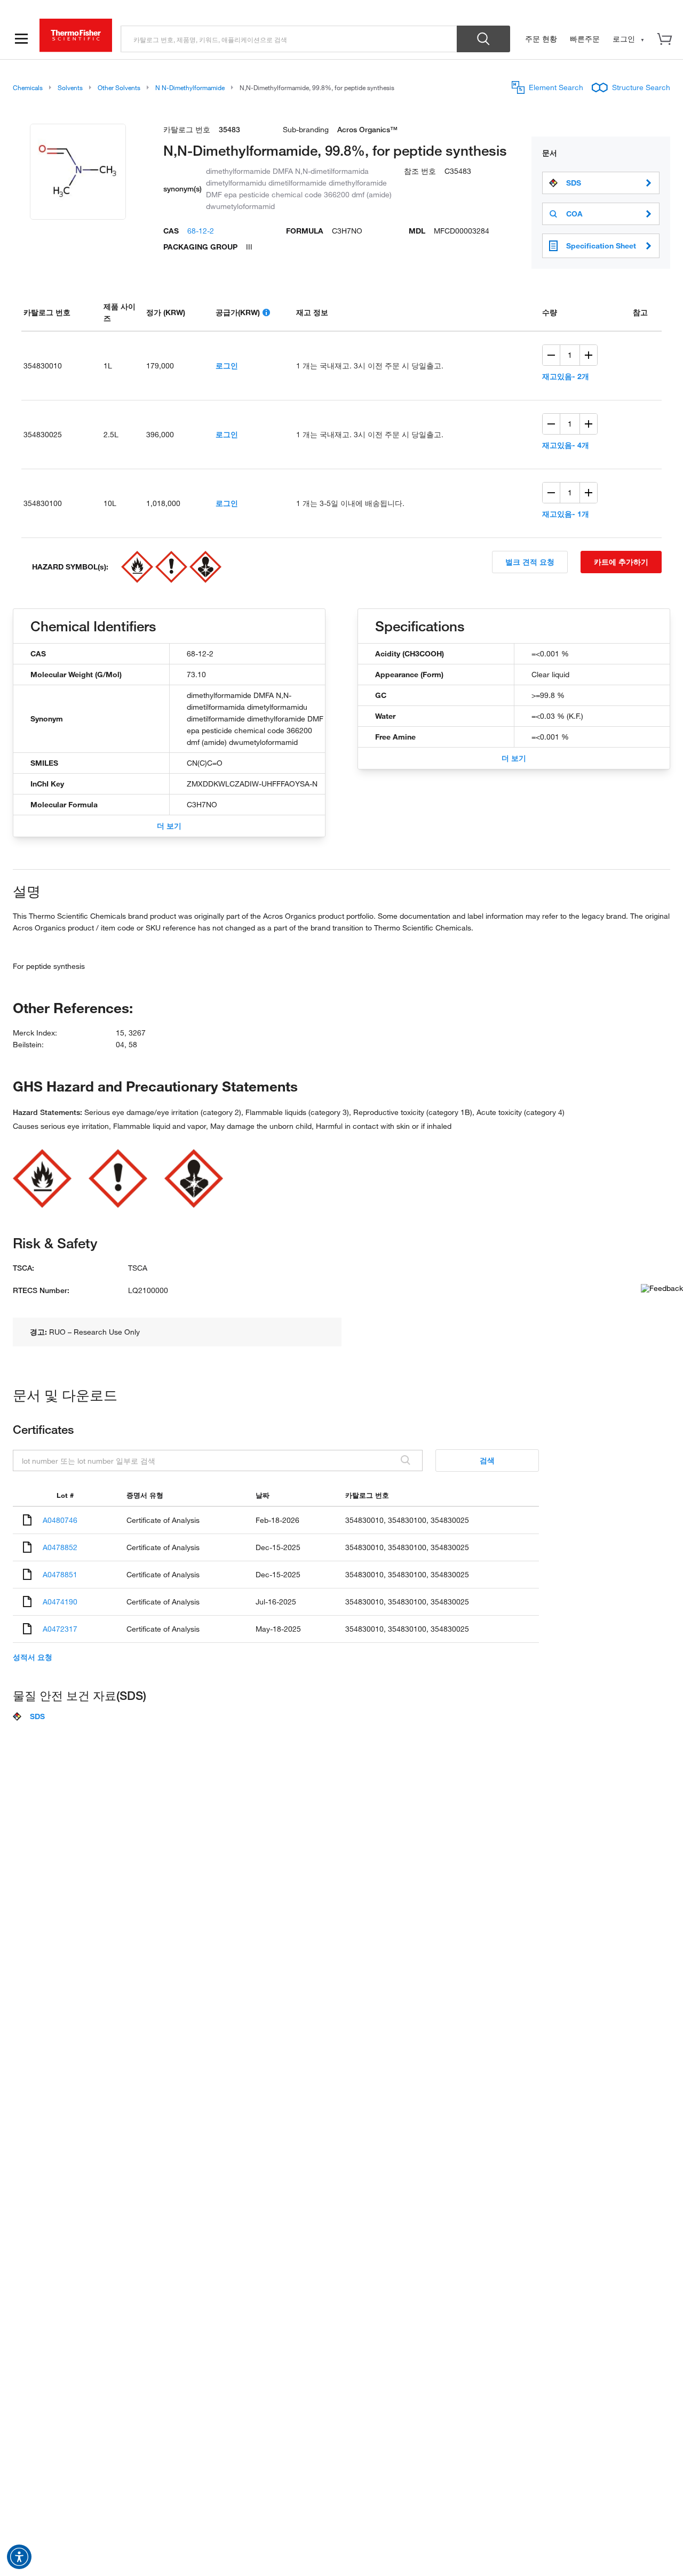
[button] (19, 2557)
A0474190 (60, 1602)
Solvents (70, 87)
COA (574, 214)
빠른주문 (585, 39)
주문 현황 (541, 39)
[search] (289, 39)
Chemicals (28, 87)
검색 (487, 1460)
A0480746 (60, 1520)
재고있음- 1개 (566, 514)
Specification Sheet (601, 246)
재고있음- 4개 (566, 445)
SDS (574, 183)
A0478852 (60, 1547)
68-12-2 (201, 231)
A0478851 (60, 1574)
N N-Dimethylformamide (190, 87)
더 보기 (169, 826)
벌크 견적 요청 (530, 562)
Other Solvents (119, 87)
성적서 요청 (33, 1657)
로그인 (227, 366)
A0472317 (60, 1629)
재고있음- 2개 (566, 376)
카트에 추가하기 (621, 562)
